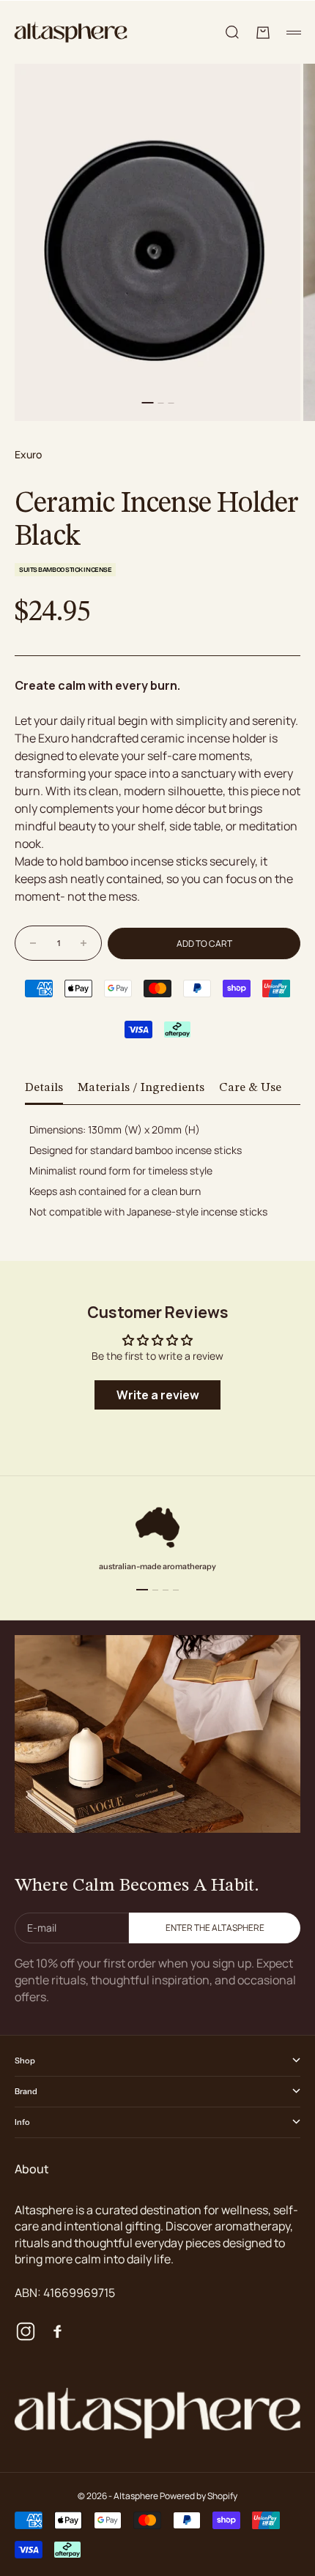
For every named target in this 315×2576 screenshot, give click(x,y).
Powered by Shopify (199, 2496)
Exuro (28, 454)
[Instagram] (26, 2331)
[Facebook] (56, 2331)
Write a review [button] (158, 1395)
